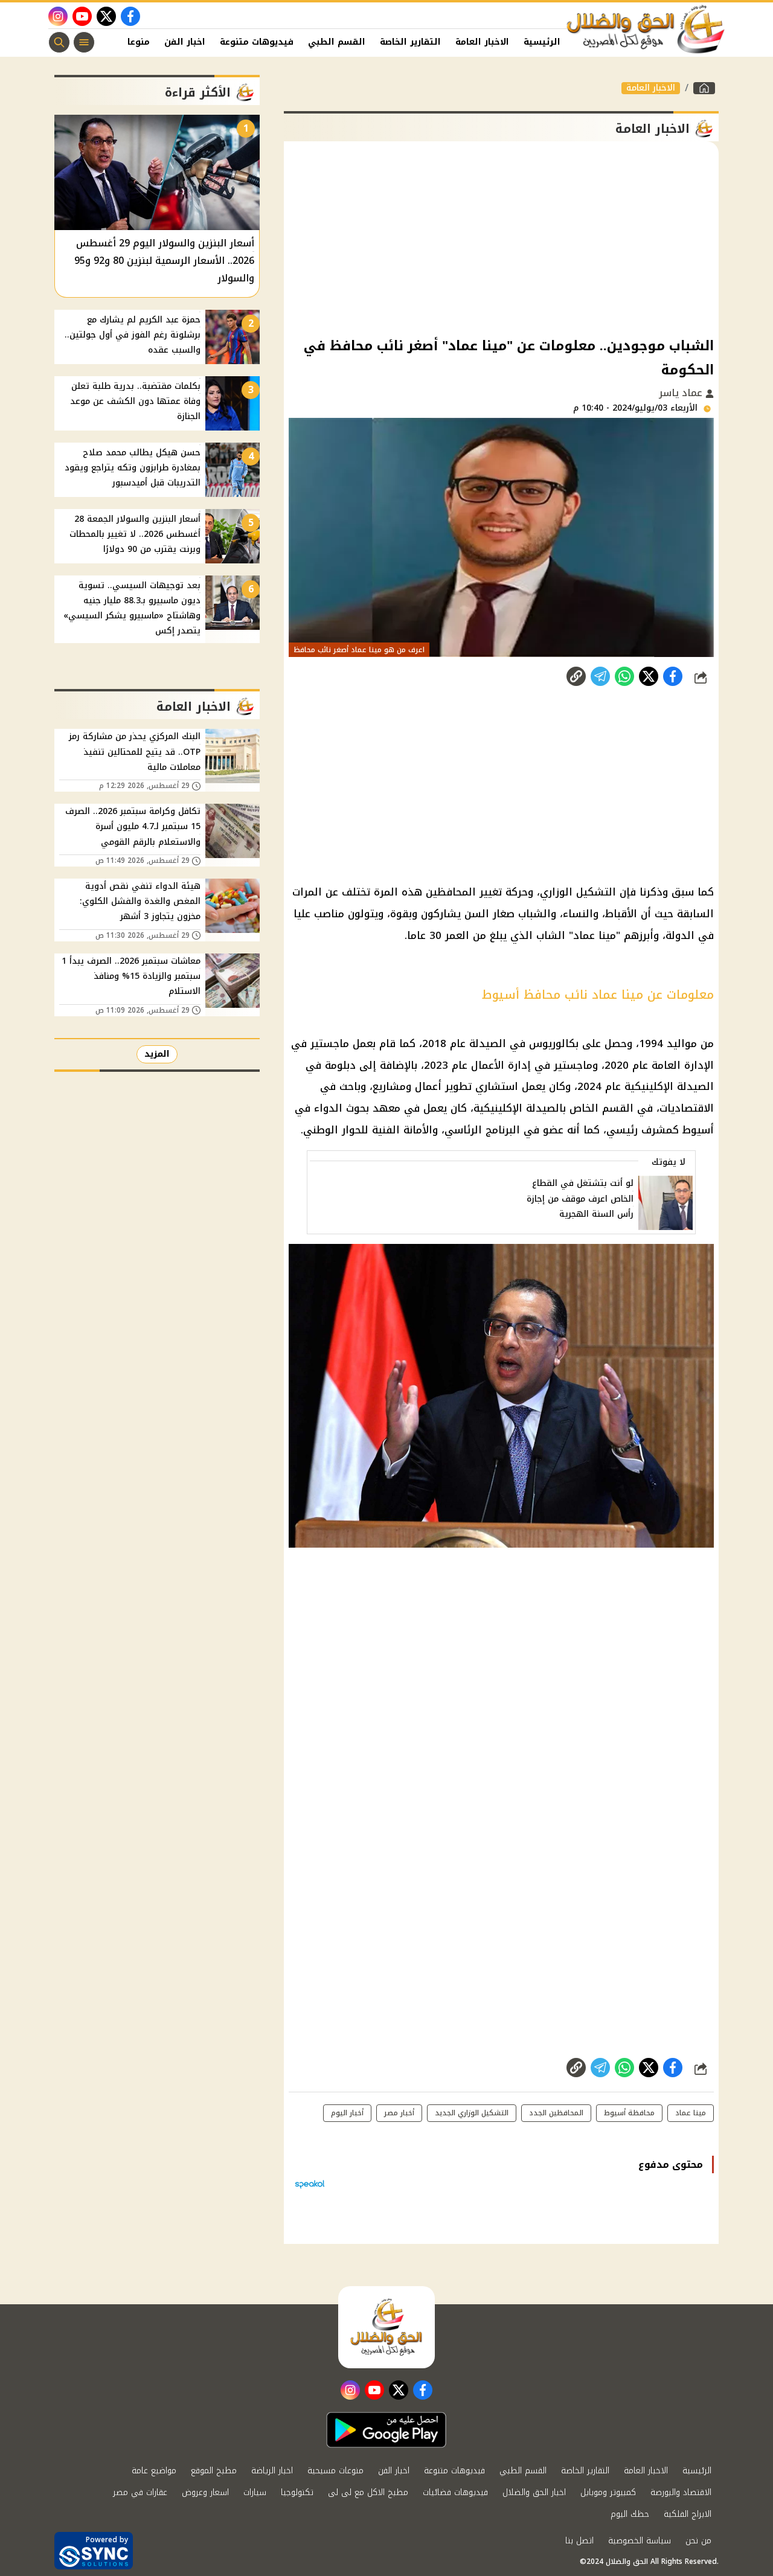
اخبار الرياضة (272, 2471)
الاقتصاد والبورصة (681, 2492)
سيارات (255, 2492)
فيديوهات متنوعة (257, 42)
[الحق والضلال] (704, 88)
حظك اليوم (630, 2514)
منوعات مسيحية (335, 2471)
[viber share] (600, 676)
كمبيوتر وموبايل (608, 2492)
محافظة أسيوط (629, 2113)
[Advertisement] (501, 238)
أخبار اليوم (347, 2113)
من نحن (698, 2541)
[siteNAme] (646, 30)
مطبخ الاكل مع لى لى (368, 2492)
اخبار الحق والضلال (534, 2492)
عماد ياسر (682, 393)
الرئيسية (542, 42)
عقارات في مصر (140, 2492)
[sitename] (386, 2327)
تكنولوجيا (297, 2492)
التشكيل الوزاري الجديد (472, 2113)
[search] (59, 42)
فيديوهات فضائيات (455, 2492)
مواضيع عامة (154, 2471)
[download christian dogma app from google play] (386, 2430)
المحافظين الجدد (556, 2113)
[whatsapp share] (624, 676)
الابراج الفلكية (688, 2514)
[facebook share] (673, 676)
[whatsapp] (576, 676)
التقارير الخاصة (410, 42)
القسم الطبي (337, 42)
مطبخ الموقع (214, 2471)
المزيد (157, 1054)
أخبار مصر (399, 2113)
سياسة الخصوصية (640, 2541)
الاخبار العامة (482, 42)
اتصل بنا (579, 2541)
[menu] (84, 42)
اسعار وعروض (205, 2492)
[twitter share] (649, 676)
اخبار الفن (185, 42)
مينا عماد (691, 2113)
